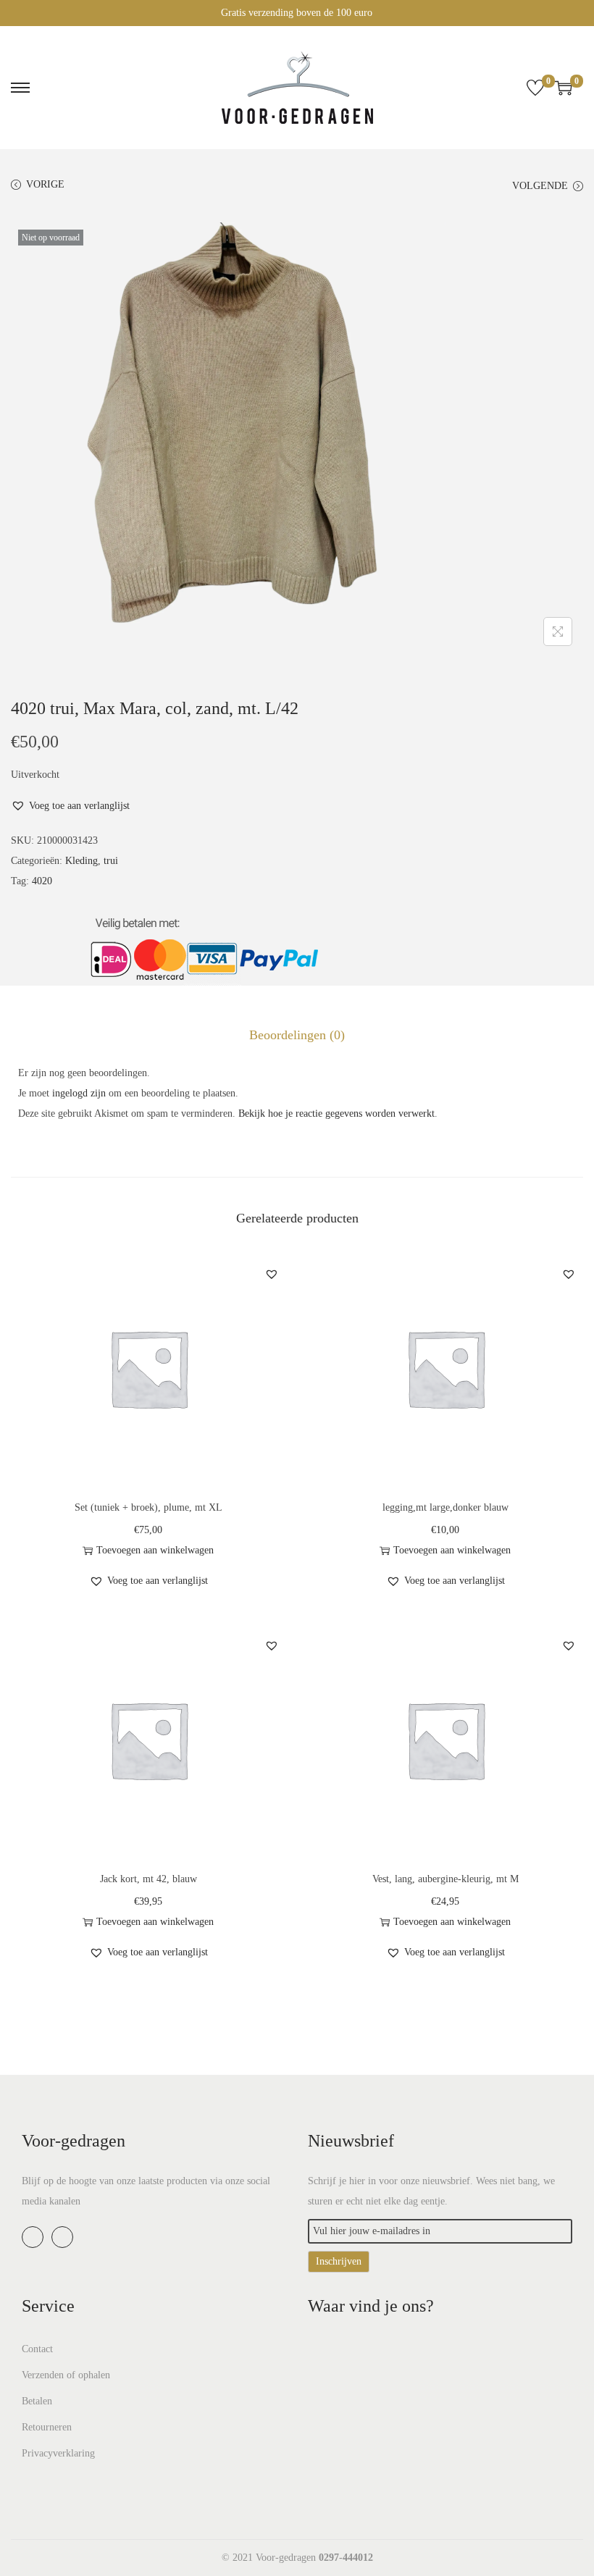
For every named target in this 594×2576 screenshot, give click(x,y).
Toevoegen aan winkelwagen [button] (155, 1550)
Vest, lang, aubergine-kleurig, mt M (445, 1879)
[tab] (297, 1035)
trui (111, 861)
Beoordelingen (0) (297, 1035)
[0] (535, 88)
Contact (37, 2349)
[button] (70, 806)
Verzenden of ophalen (66, 2375)
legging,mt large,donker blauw (445, 1507)
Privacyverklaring (58, 2453)
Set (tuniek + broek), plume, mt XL (148, 1507)
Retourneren (47, 2427)
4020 (42, 881)
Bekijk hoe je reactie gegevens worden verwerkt (336, 1113)
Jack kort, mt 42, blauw (148, 1879)
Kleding (81, 861)
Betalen (37, 2401)
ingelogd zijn (79, 1093)
